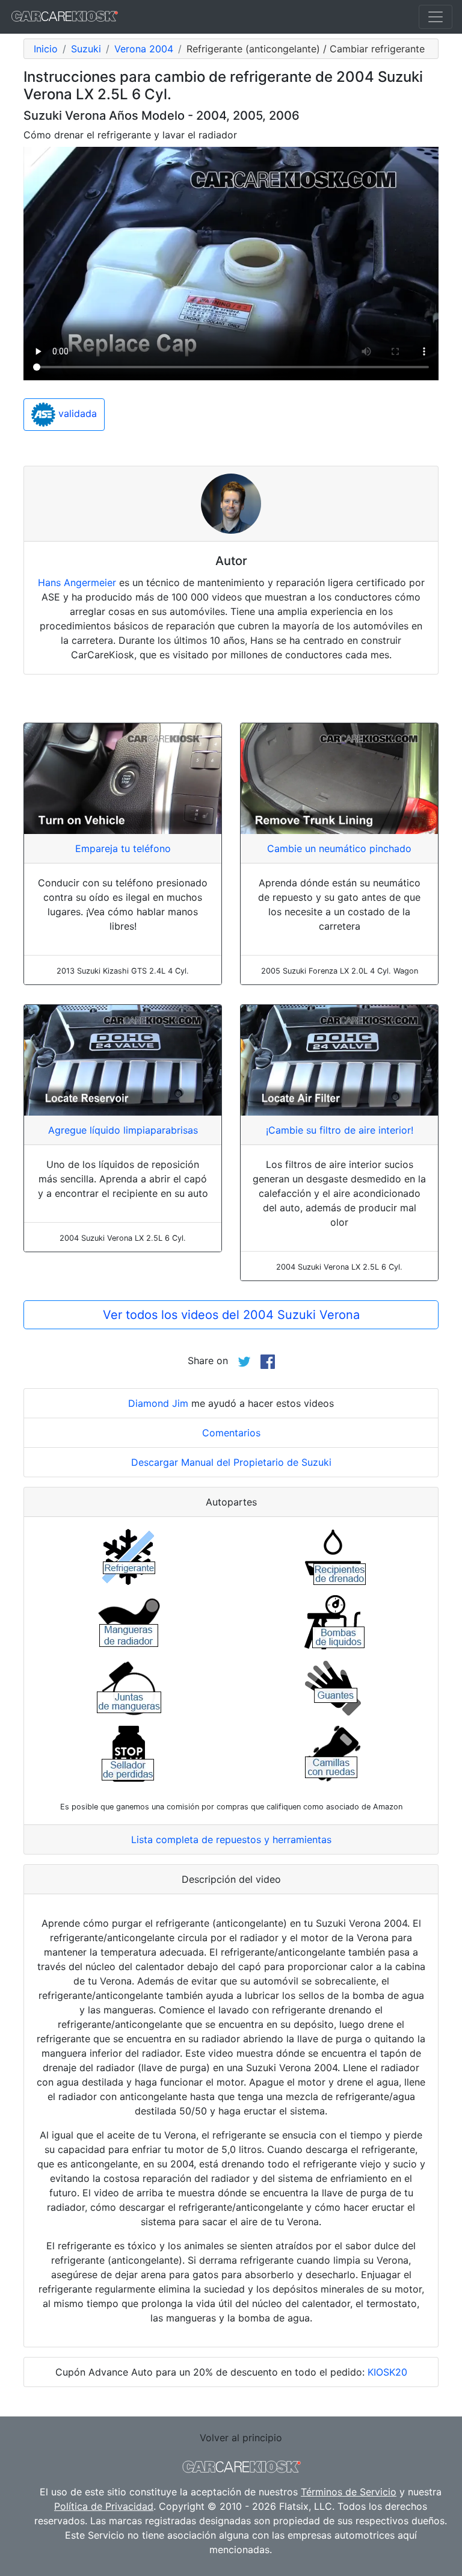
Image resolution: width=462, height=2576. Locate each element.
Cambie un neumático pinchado (339, 848)
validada (76, 413)
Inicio (46, 49)
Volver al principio (241, 2438)
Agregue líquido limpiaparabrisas (123, 1130)
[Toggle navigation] (436, 17)
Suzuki (86, 49)
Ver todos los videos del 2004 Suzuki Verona (231, 1315)
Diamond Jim (158, 1403)
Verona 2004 (144, 49)
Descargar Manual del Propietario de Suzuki (231, 1462)
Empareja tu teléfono (123, 848)
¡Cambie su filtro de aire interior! (340, 1130)
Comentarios (231, 1433)
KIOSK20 (387, 2372)
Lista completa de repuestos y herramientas (231, 1839)
